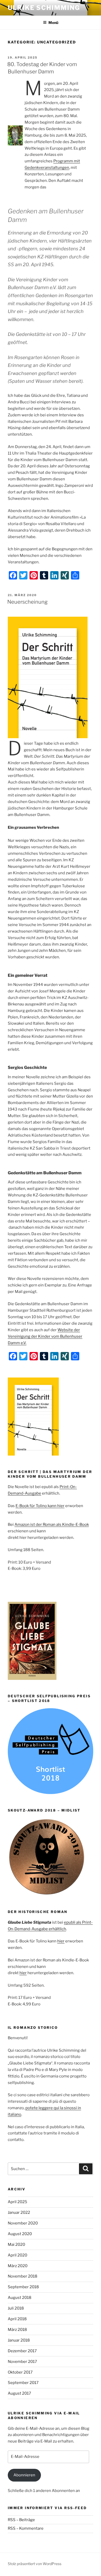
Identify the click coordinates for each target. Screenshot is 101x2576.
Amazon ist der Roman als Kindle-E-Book (52, 1525)
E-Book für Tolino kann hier (40, 1506)
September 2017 (23, 2383)
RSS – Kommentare (26, 2528)
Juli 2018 (16, 2308)
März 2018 (17, 2330)
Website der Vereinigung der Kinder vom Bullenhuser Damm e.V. (45, 1336)
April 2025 (17, 2202)
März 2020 (18, 2266)
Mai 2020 (16, 2245)
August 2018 (20, 2298)
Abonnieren (24, 2475)
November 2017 (22, 2362)
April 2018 (17, 2319)
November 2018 (23, 2276)
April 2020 (17, 2255)
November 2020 (23, 2223)
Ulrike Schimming (44, 8)
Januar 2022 (19, 2212)
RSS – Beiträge (21, 2520)
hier (61, 1941)
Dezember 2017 (22, 2351)
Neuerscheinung (27, 602)
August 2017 (19, 2393)
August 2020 (20, 2234)
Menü (53, 23)
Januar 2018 (19, 2340)
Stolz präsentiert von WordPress (35, 2564)
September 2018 (23, 2287)
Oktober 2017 (20, 2372)
